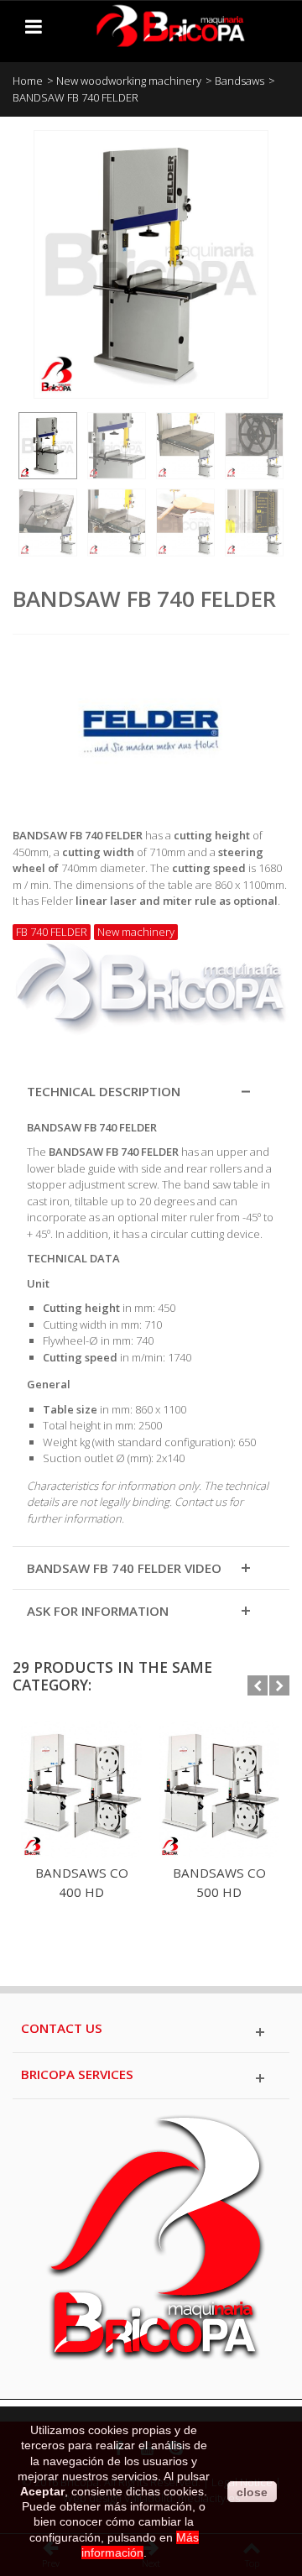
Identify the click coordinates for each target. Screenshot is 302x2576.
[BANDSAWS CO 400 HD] (81, 1790)
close (252, 2492)
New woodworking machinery (129, 81)
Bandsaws (240, 81)
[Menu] (34, 26)
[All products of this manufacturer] (151, 725)
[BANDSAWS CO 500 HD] (219, 1790)
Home (28, 81)
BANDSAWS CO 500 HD (219, 1882)
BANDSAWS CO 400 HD (82, 1882)
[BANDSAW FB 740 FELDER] (48, 446)
